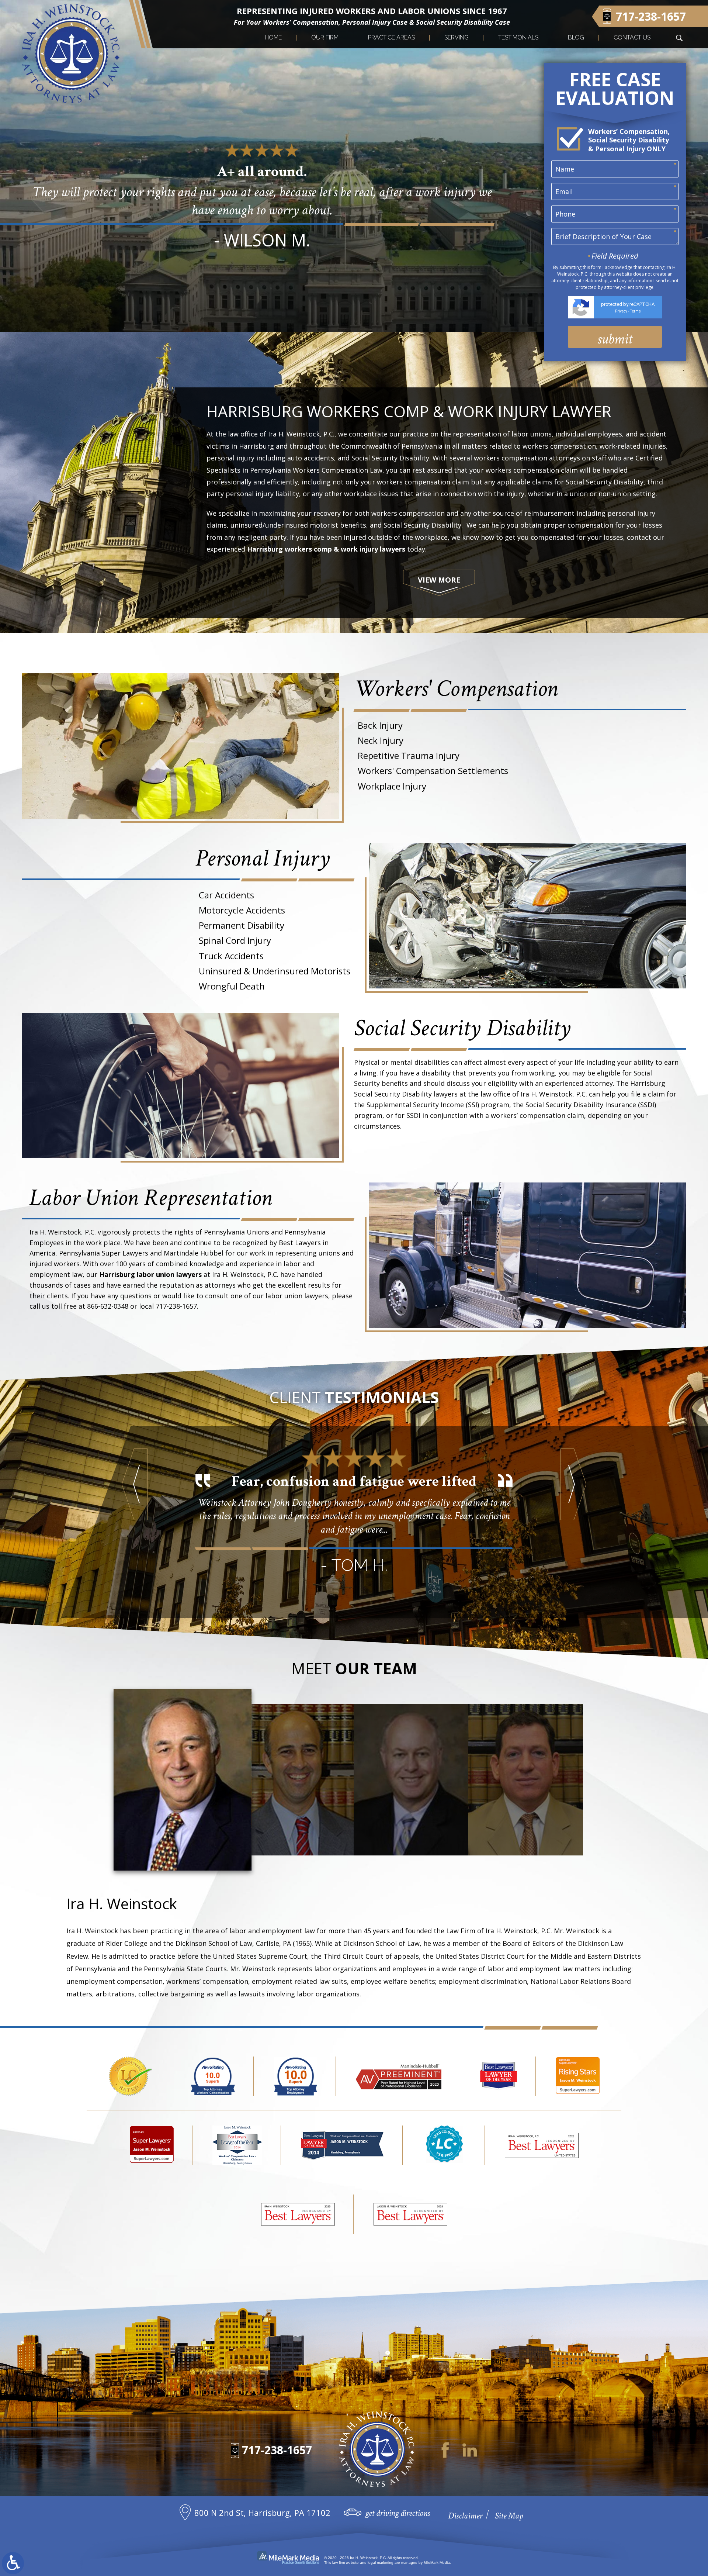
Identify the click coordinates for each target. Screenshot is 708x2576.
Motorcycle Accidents (242, 910)
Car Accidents (226, 895)
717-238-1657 (277, 2450)
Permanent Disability (242, 925)
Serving (457, 37)
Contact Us (632, 37)
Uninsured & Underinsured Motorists (275, 971)
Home (273, 37)
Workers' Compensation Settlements (433, 771)
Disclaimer (465, 2516)
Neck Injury (381, 740)
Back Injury (380, 725)
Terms (636, 311)
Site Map (509, 2516)
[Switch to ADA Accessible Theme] (13, 2563)
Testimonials (518, 37)
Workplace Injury (392, 786)
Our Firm (325, 37)
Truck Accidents (231, 956)
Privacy (621, 311)
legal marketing (381, 2563)
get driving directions (398, 2513)
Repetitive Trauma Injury (409, 755)
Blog (576, 37)
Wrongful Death (232, 986)
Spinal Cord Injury (235, 940)
